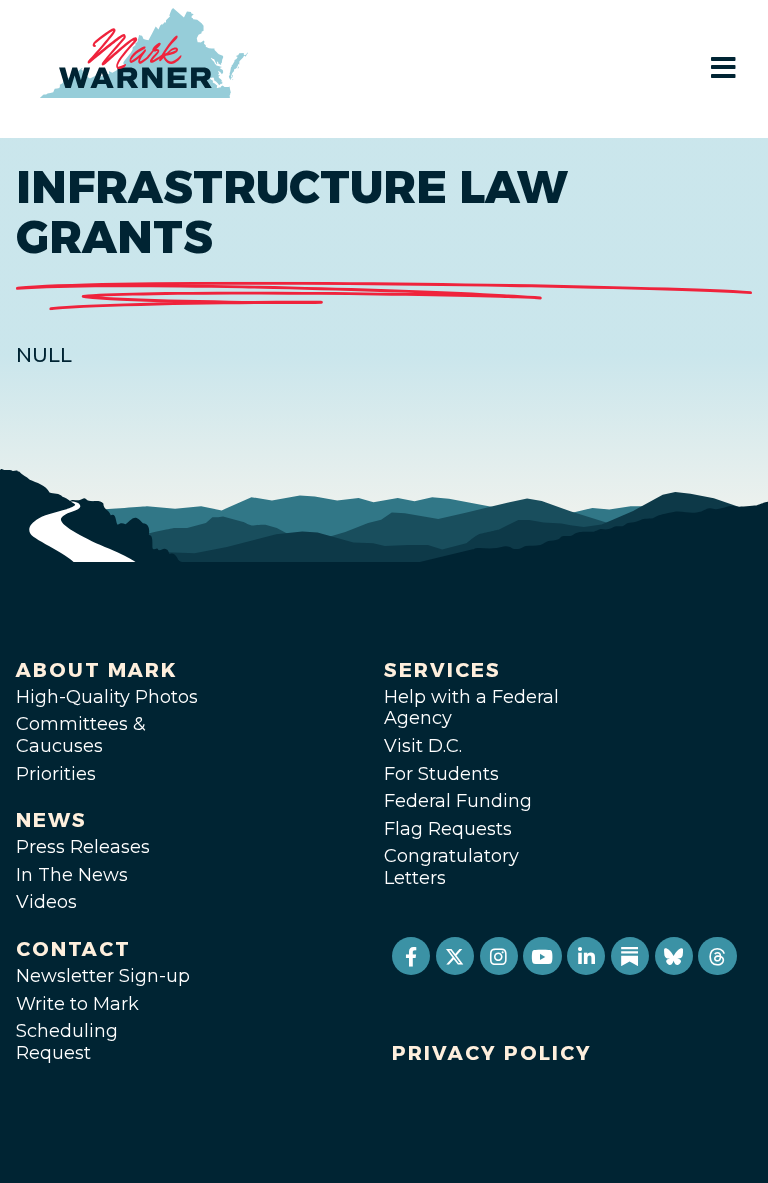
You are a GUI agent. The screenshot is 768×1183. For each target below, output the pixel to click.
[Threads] (717, 956)
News (51, 820)
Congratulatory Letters (451, 867)
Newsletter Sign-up (103, 976)
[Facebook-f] (411, 956)
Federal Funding (458, 801)
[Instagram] (499, 956)
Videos (46, 902)
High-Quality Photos (107, 697)
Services (442, 670)
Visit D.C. (423, 746)
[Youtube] (542, 956)
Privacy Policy (492, 1053)
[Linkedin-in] (586, 956)
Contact (73, 949)
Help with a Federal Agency (471, 708)
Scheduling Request (67, 1042)
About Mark (97, 670)
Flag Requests (448, 829)
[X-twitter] (455, 956)
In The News (72, 875)
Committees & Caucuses (81, 735)
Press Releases (83, 847)
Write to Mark (77, 1004)
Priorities (56, 774)
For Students (441, 774)
